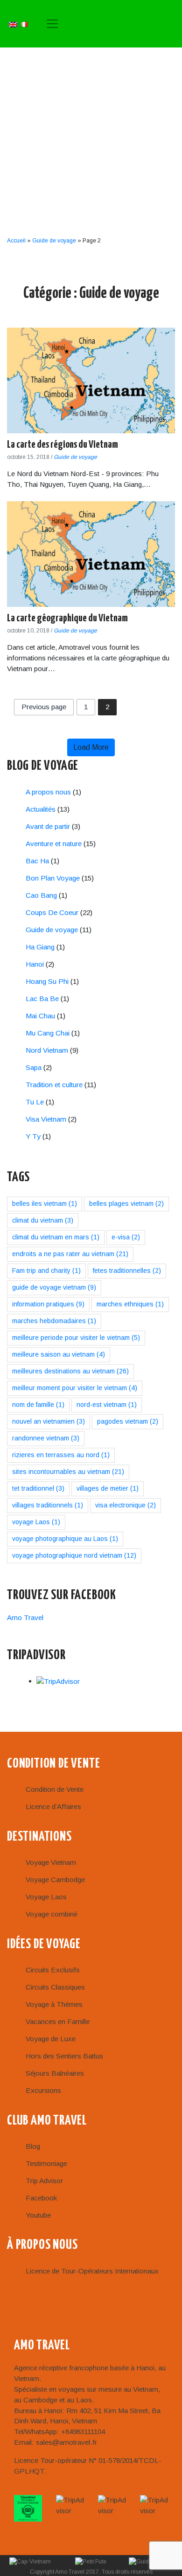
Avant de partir (48, 826)
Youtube (38, 2215)
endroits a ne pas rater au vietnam (70, 1254)
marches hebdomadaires (54, 1321)
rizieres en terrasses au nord (61, 1455)
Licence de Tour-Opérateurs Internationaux (92, 2271)
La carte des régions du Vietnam (63, 445)
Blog (33, 2146)
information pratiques (48, 1304)
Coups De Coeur (52, 912)
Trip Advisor (44, 2181)
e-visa (126, 1237)
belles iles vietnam (45, 1204)
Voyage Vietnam (51, 1862)
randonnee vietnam (46, 1438)
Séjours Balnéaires (55, 2073)
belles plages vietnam (126, 1204)
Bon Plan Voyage (53, 878)
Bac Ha (37, 861)
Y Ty (33, 1136)
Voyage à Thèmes (54, 2004)
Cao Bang (41, 895)
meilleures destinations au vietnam (70, 1371)
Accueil (16, 241)
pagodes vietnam (128, 1421)
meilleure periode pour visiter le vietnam (76, 1338)
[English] (13, 24)
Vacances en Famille (58, 2021)
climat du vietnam (43, 1220)
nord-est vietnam (107, 1405)
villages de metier (108, 1488)
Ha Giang (40, 947)
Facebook (41, 2198)
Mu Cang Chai (48, 1033)
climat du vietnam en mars (56, 1237)
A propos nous (48, 792)
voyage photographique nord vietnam (74, 1555)
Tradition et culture (54, 1085)
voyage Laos (36, 1522)
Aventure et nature (54, 844)
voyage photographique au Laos (65, 1539)
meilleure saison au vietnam (59, 1354)
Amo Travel (121, 24)
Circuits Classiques (55, 1987)
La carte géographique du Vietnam (67, 618)
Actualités (41, 809)
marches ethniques (130, 1304)
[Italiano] (24, 24)
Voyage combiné (52, 1914)
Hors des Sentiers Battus (64, 2056)
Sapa (34, 1067)
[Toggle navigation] (52, 24)
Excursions (43, 2090)
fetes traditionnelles (127, 1271)
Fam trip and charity (46, 1271)
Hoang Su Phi (47, 981)
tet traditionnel (38, 1488)
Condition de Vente (55, 1789)
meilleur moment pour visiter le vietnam (75, 1388)
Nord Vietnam (47, 1050)
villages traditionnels (48, 1505)
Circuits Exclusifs (53, 1970)
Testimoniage (46, 2163)
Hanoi (35, 964)
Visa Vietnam (46, 1119)
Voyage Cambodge (55, 1880)
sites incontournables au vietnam (68, 1472)
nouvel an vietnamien (49, 1421)
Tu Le (35, 1102)
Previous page (44, 707)
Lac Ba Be (42, 999)
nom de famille (38, 1405)
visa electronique (126, 1505)
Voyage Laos (46, 1897)
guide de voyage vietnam (54, 1287)
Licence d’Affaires (53, 1806)
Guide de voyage (54, 241)
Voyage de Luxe (51, 2039)
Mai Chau (40, 1016)
